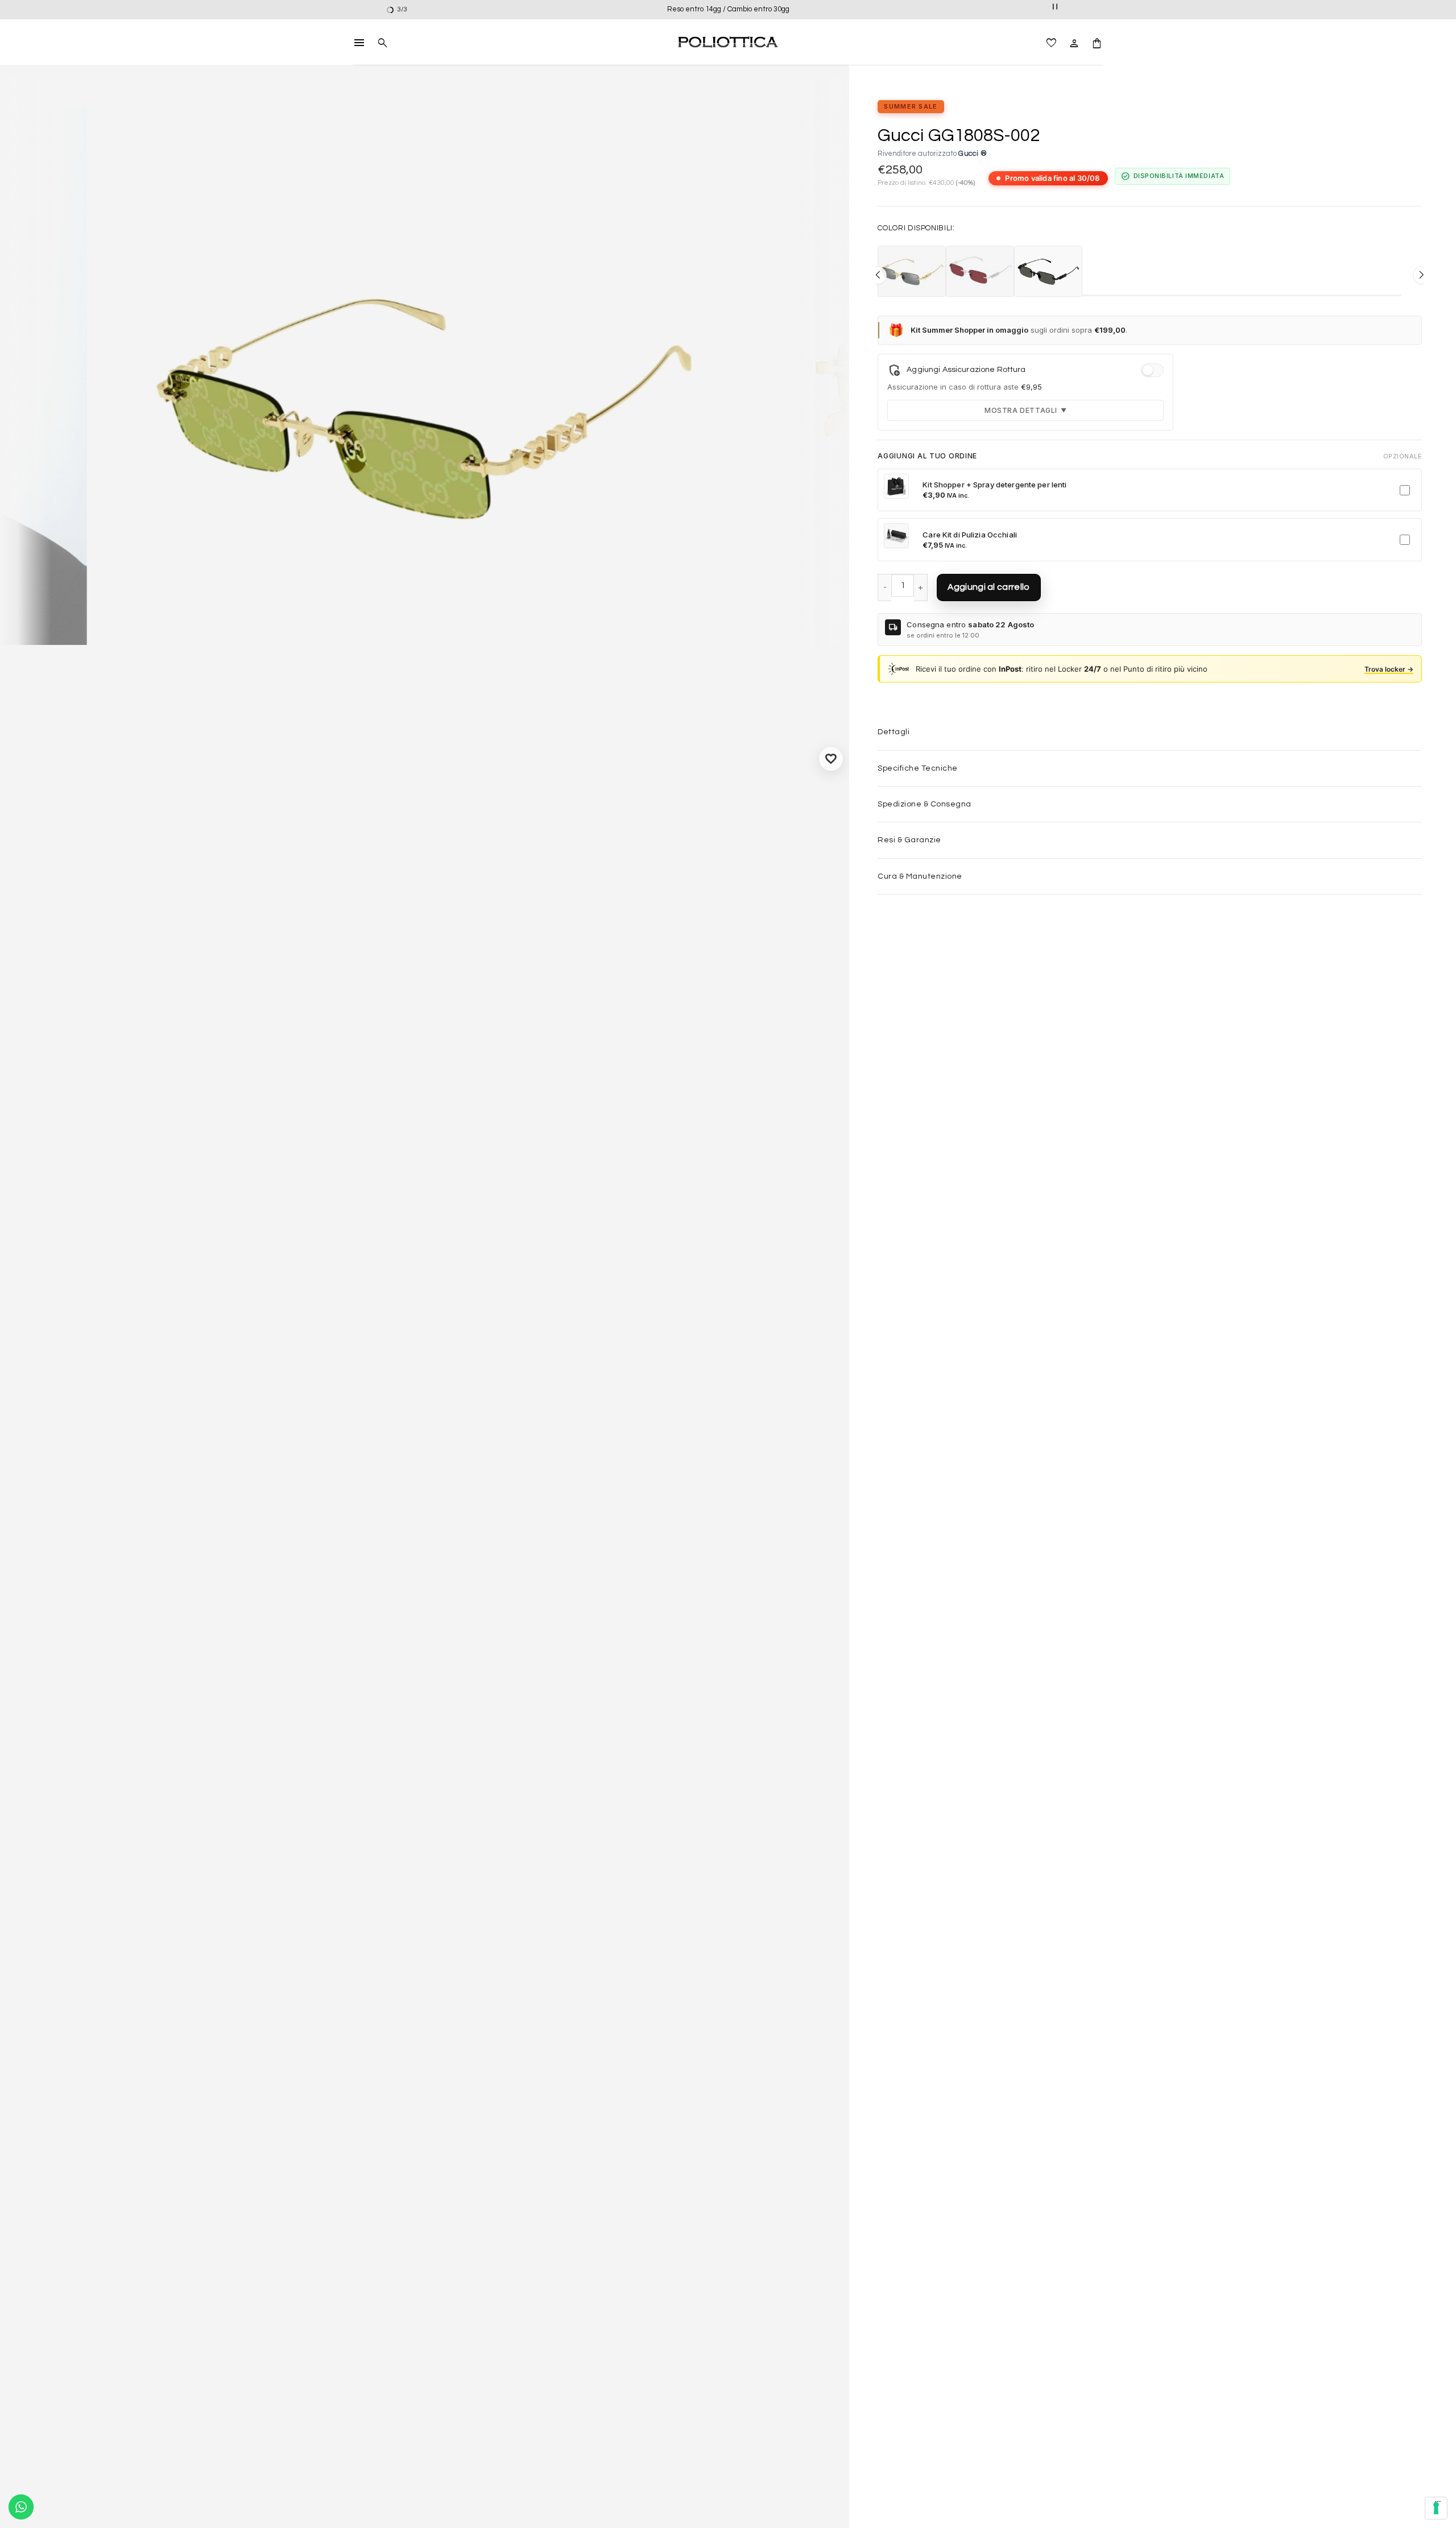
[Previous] (20, 372)
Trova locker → (1389, 669)
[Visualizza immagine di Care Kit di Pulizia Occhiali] (896, 536)
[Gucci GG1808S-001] (1048, 271)
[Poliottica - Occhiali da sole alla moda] (728, 42)
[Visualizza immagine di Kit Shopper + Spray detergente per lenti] (896, 486)
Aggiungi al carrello (988, 587)
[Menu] (1438, 2504)
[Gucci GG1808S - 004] (980, 271)
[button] (359, 42)
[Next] (830, 372)
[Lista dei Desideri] (1052, 42)
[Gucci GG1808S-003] (912, 271)
